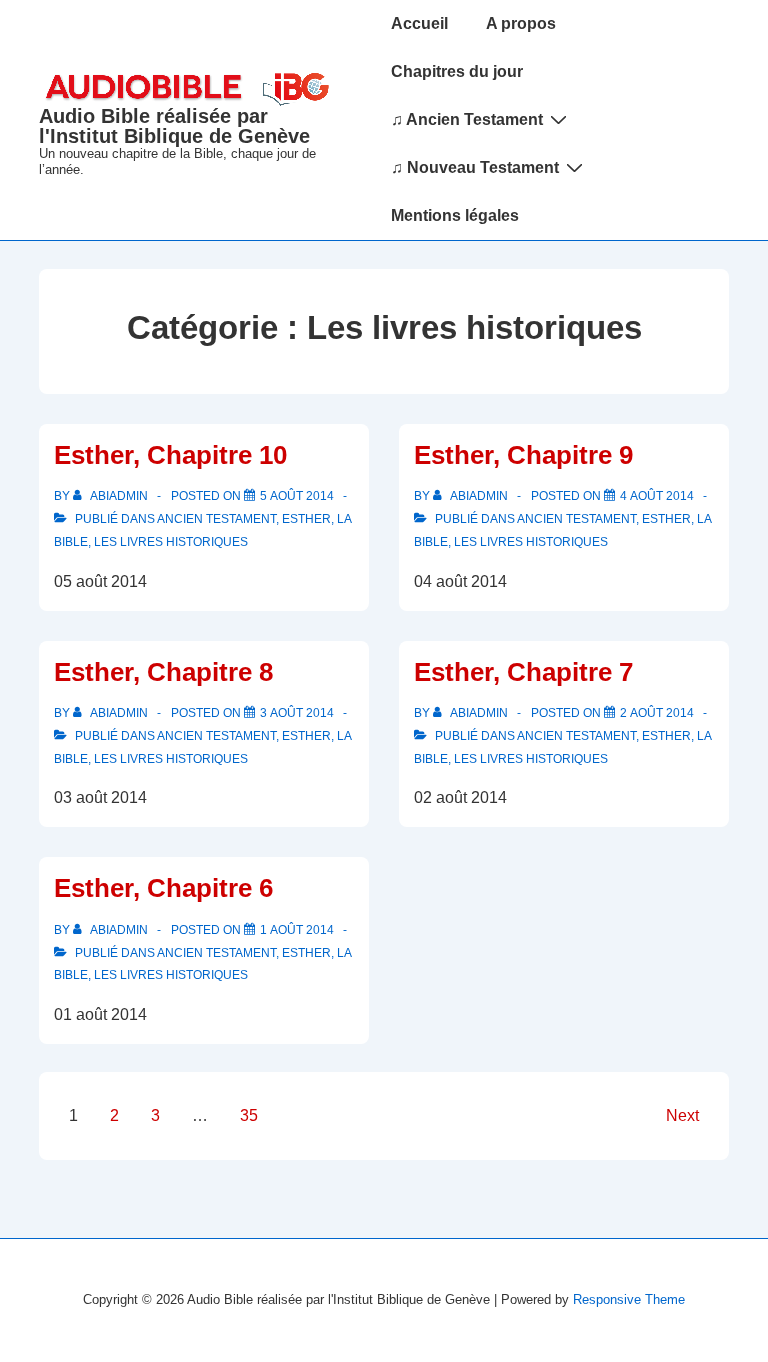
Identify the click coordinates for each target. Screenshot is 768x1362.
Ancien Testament (216, 519)
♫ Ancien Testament (467, 119)
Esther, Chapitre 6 (163, 888)
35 (249, 1115)
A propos (521, 23)
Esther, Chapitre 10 (170, 455)
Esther (306, 519)
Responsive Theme (629, 1299)
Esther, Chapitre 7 (523, 672)
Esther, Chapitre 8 (163, 672)
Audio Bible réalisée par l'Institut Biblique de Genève (174, 126)
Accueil (419, 23)
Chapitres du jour (457, 71)
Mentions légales (455, 215)
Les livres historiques (171, 542)
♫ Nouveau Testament (475, 167)
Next (682, 1115)
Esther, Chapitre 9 (523, 455)
